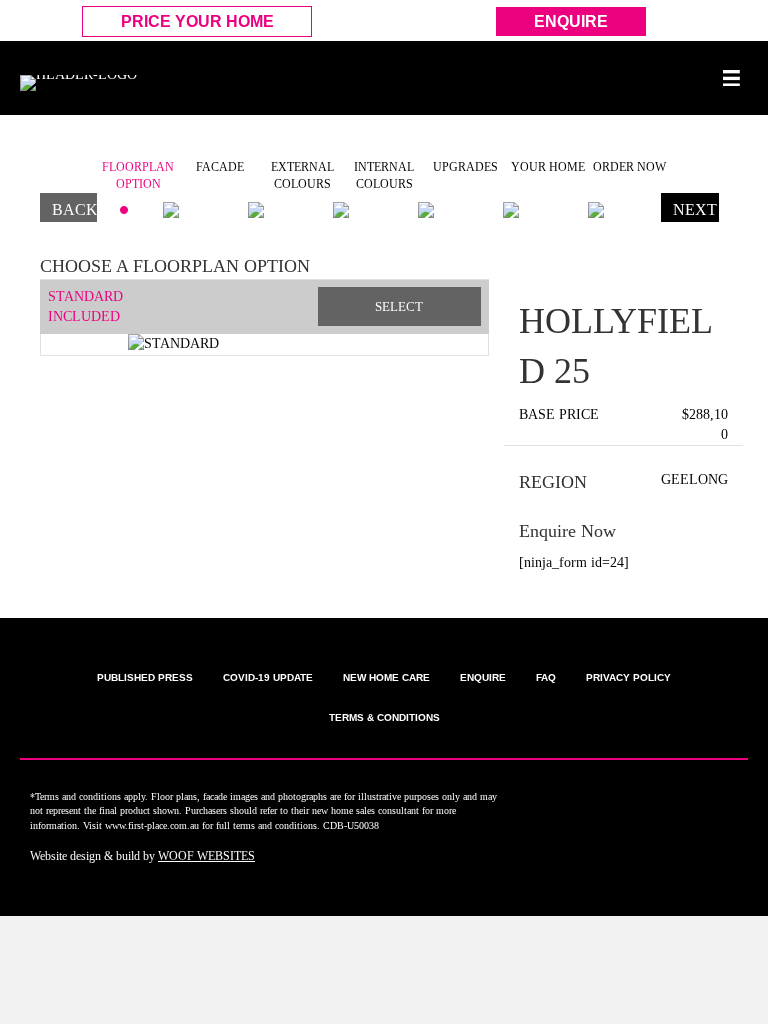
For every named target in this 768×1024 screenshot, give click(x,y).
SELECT (399, 306)
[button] (50, 317)
